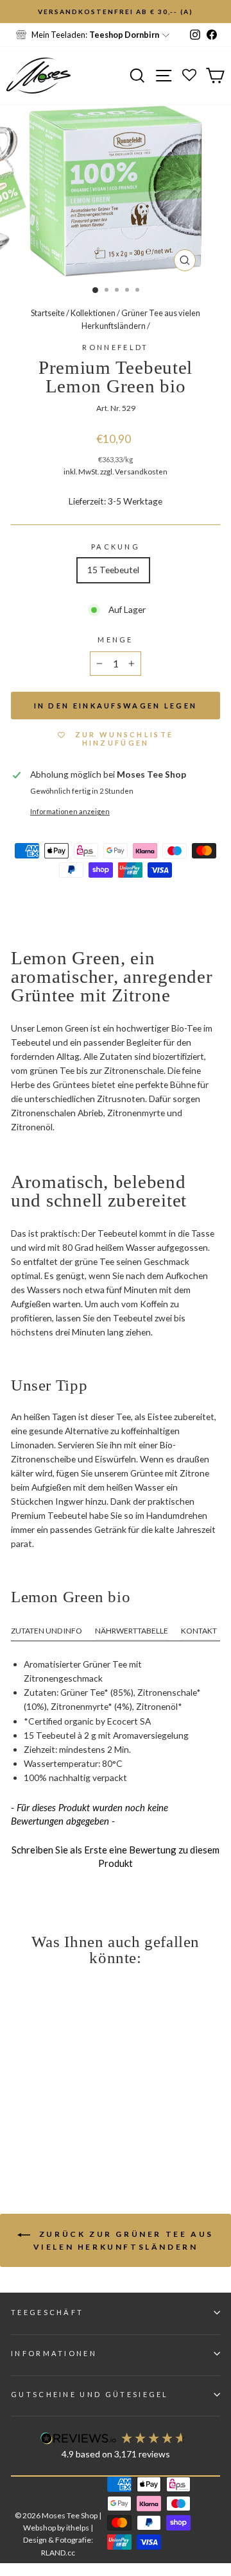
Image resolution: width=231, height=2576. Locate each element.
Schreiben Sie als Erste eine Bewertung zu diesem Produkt (116, 1856)
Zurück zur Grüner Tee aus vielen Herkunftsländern (124, 2240)
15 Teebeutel (113, 570)
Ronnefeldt (115, 347)
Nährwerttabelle (132, 1631)
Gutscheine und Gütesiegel (90, 2394)
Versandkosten (141, 471)
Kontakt (199, 1631)
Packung (116, 547)
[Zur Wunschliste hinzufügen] (16, 16)
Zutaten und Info (47, 1631)
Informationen (54, 2353)
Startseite (48, 313)
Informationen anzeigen (70, 811)
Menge (116, 640)
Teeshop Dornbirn (124, 35)
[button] (116, 1855)
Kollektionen (93, 313)
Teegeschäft (47, 2312)
